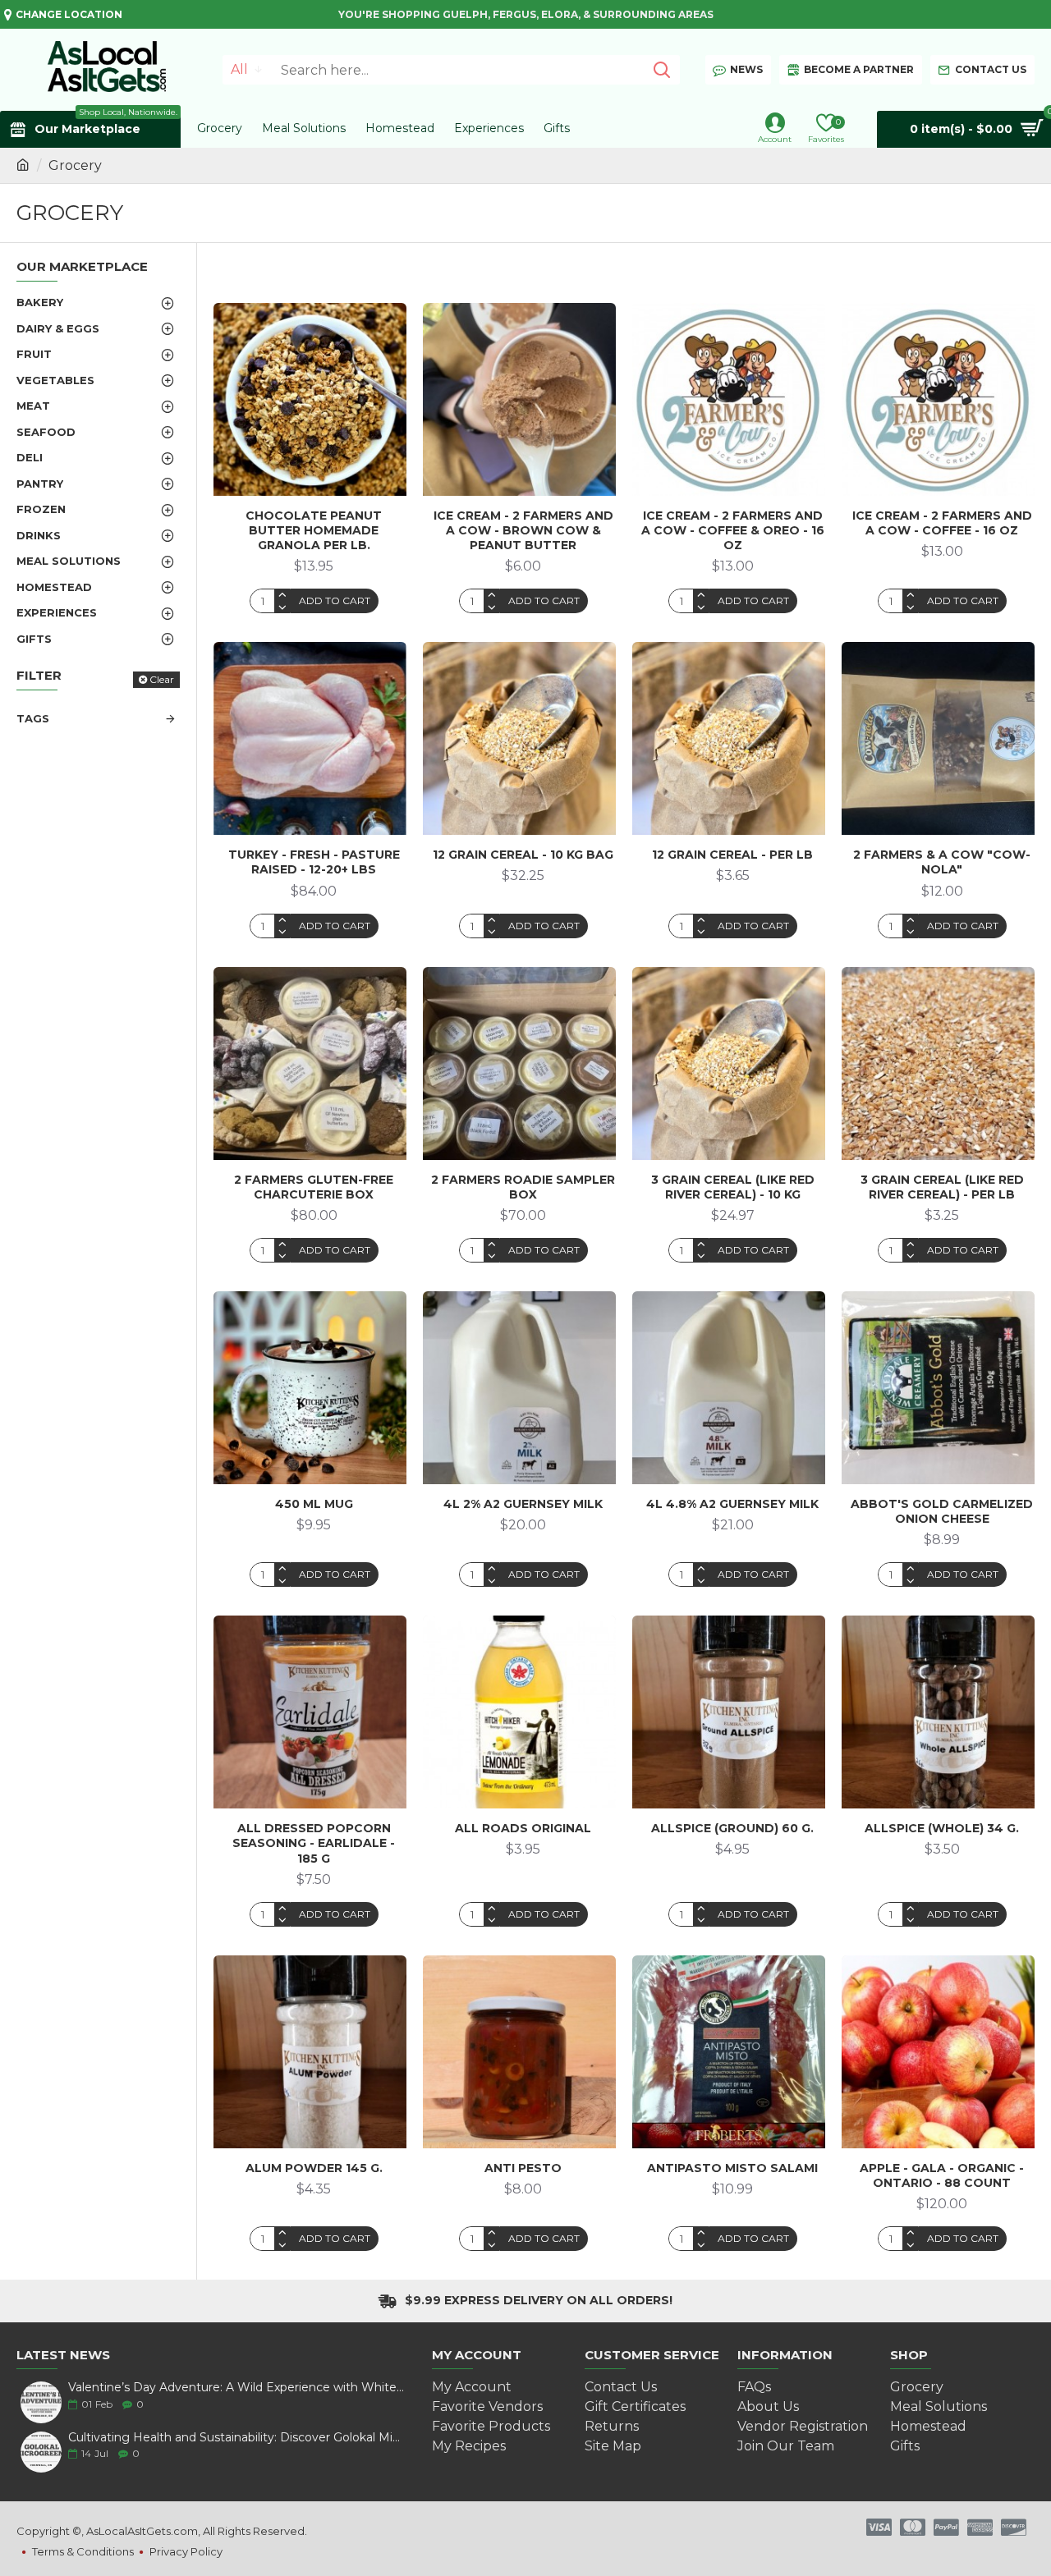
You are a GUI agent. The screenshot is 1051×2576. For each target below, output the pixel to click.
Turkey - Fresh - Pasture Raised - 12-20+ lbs (314, 862)
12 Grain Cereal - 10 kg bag (523, 855)
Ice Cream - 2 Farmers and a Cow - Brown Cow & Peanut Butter (523, 530)
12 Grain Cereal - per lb (732, 855)
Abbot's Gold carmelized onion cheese (942, 1511)
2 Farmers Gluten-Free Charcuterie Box (314, 1187)
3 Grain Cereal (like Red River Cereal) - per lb (942, 1187)
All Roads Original (523, 1828)
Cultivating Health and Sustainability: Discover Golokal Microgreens (236, 2438)
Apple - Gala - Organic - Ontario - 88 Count (942, 2175)
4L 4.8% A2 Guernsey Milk (732, 1504)
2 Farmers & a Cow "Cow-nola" (942, 862)
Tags (33, 718)
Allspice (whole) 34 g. (942, 1828)
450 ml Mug (314, 1504)
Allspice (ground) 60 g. (732, 1828)
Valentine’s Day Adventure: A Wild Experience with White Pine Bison (236, 2388)
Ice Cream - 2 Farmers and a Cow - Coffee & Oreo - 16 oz (733, 530)
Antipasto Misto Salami (732, 2168)
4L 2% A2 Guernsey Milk (523, 1504)
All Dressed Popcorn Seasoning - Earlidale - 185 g (314, 1843)
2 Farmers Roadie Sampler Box (523, 1187)
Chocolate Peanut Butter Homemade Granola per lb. (314, 530)
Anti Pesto (523, 2168)
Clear (162, 679)
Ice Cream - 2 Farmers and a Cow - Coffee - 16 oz (942, 523)
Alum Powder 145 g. (314, 2168)
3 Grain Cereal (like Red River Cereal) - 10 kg (733, 1187)
